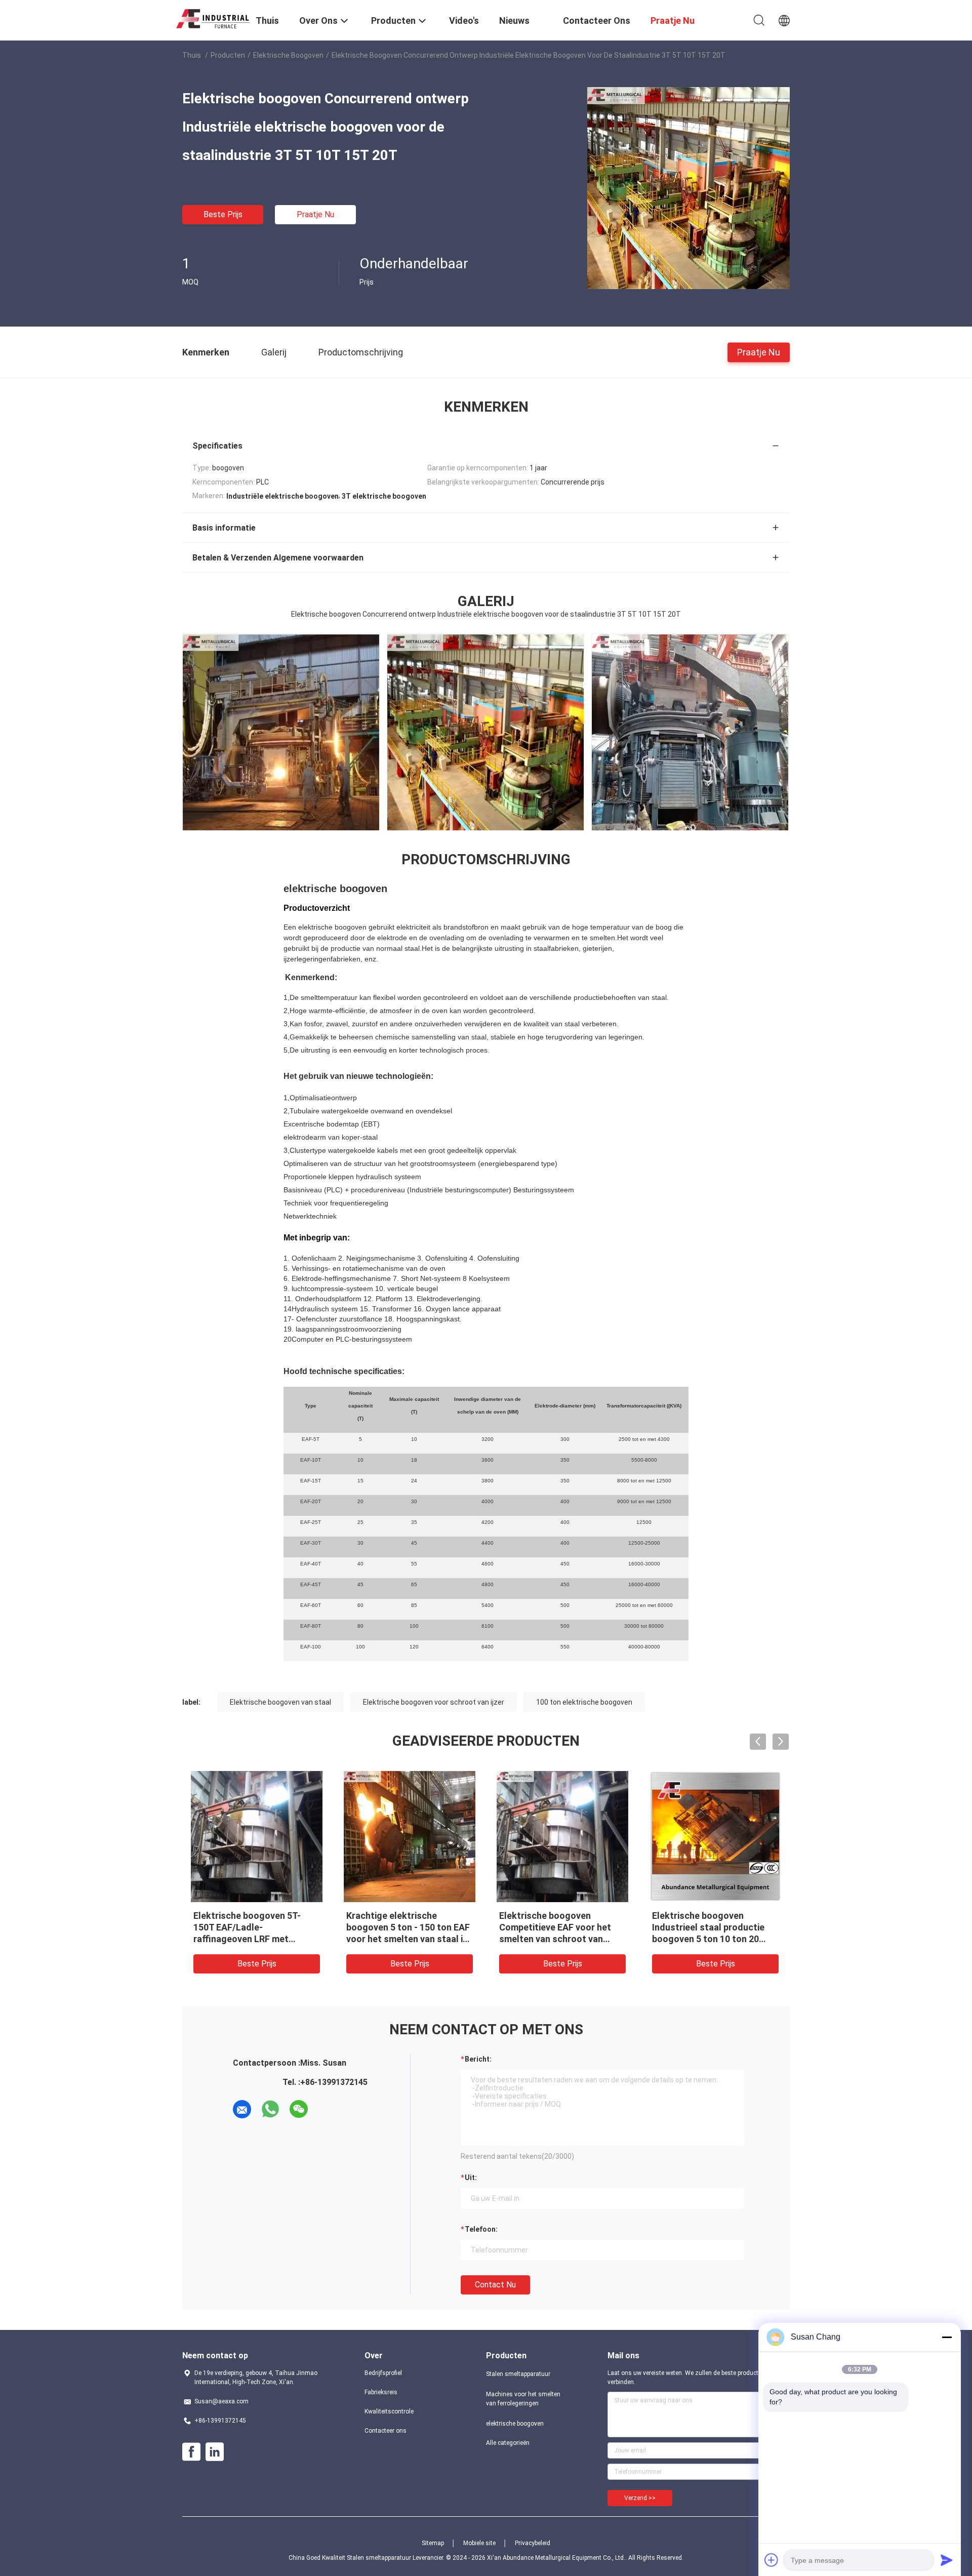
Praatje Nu (315, 214)
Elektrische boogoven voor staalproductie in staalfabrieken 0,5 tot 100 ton (256, 1927)
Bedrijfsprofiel (383, 2373)
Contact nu (495, 2285)
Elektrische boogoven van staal (280, 1702)
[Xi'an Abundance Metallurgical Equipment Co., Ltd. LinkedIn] (215, 2452)
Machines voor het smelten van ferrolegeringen (523, 2399)
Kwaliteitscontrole (389, 2411)
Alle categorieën (508, 2443)
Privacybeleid (533, 2543)
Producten (228, 55)
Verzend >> (640, 2498)
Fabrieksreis (381, 2392)
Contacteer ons (386, 2431)
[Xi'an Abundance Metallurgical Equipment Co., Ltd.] (213, 17)
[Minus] (947, 2337)
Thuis (192, 55)
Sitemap (433, 2543)
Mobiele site (479, 2543)
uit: (471, 2178)
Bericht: (478, 2059)
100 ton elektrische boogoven (584, 1702)
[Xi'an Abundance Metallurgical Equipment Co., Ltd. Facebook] (191, 2452)
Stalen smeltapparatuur (518, 2374)
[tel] (327, 2109)
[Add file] (772, 2560)
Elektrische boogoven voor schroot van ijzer (434, 1702)
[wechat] (299, 2109)
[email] (242, 2109)
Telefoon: (481, 2229)
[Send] (947, 2560)
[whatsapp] (270, 2109)
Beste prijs (223, 214)
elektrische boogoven (288, 55)
